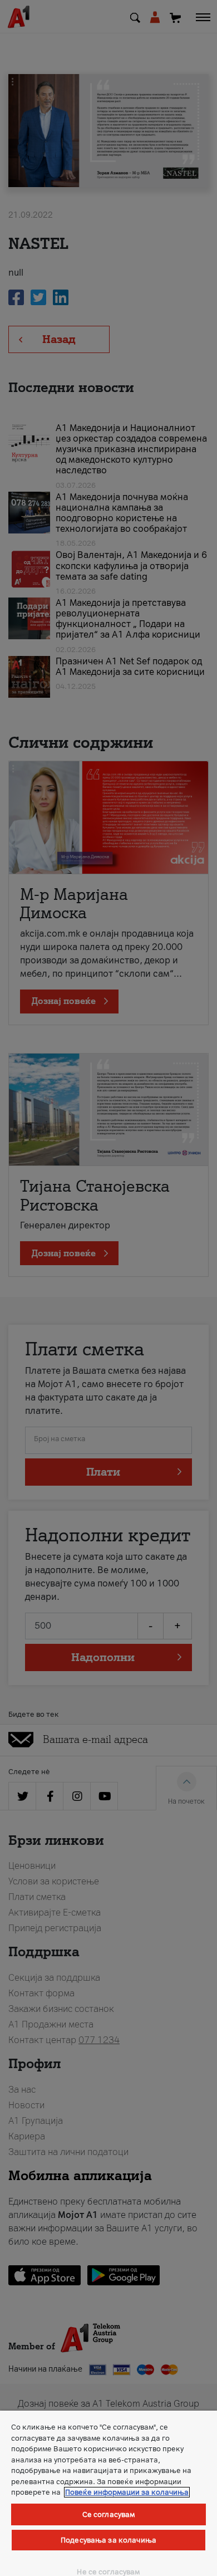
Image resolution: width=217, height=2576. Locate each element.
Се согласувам (109, 2514)
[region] (108, 2493)
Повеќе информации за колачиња (127, 2492)
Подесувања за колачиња (108, 2540)
